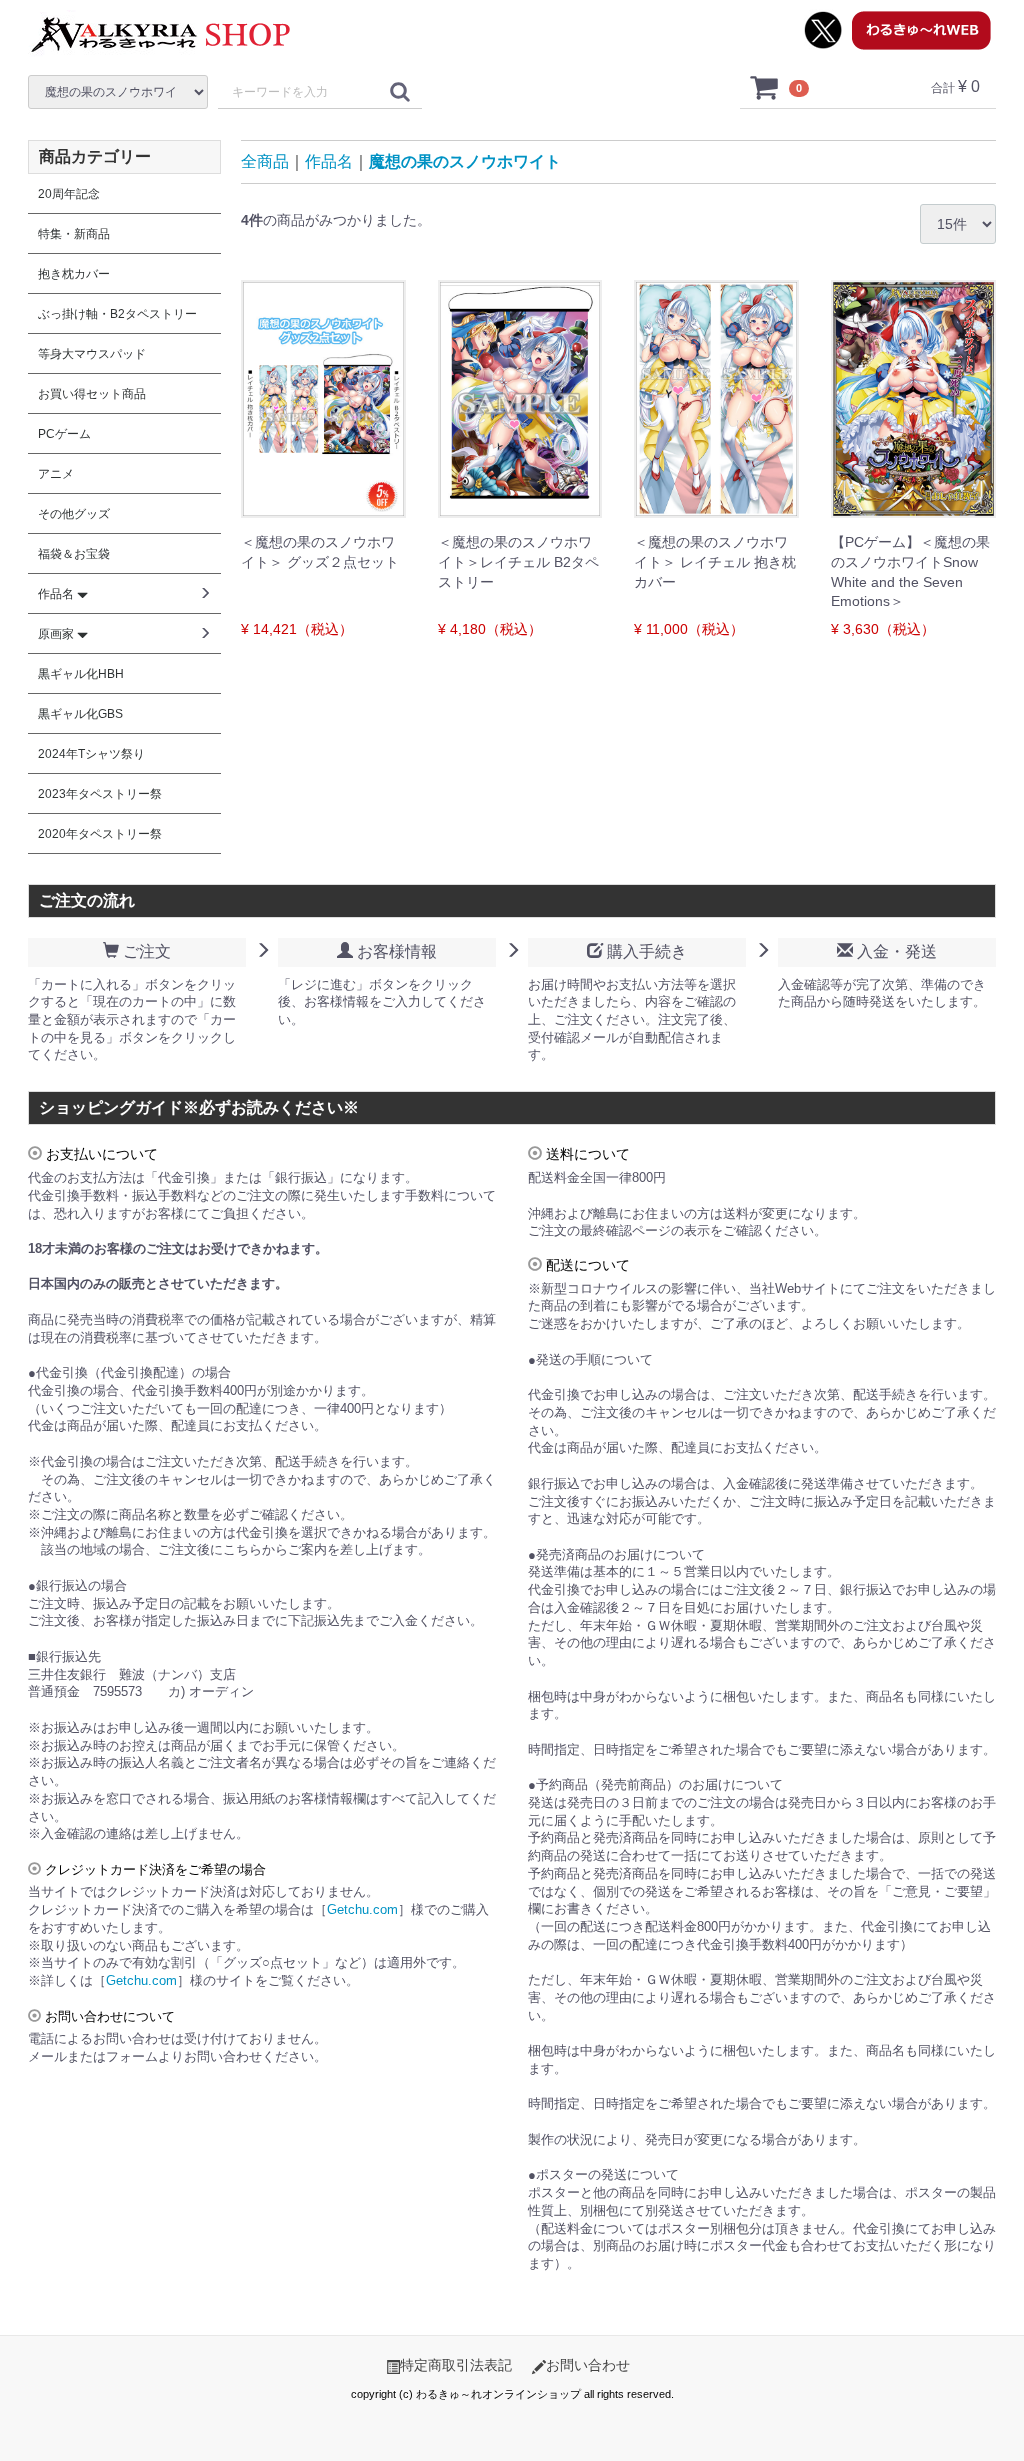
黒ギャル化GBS (80, 714)
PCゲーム (64, 434)
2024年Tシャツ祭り (91, 754)
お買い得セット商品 (92, 394)
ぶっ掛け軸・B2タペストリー (117, 314)
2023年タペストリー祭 (100, 794)
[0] (765, 87)
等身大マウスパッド (92, 354)
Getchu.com (362, 1910)
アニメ (56, 474)
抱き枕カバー (74, 274)
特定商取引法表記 (456, 2365)
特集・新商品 (74, 234)
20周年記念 (69, 194)
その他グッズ (74, 514)
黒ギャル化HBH (81, 674)
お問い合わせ (588, 2365)
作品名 (329, 161)
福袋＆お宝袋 (74, 554)
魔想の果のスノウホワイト (465, 161)
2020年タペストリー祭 (100, 834)
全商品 (265, 161)
